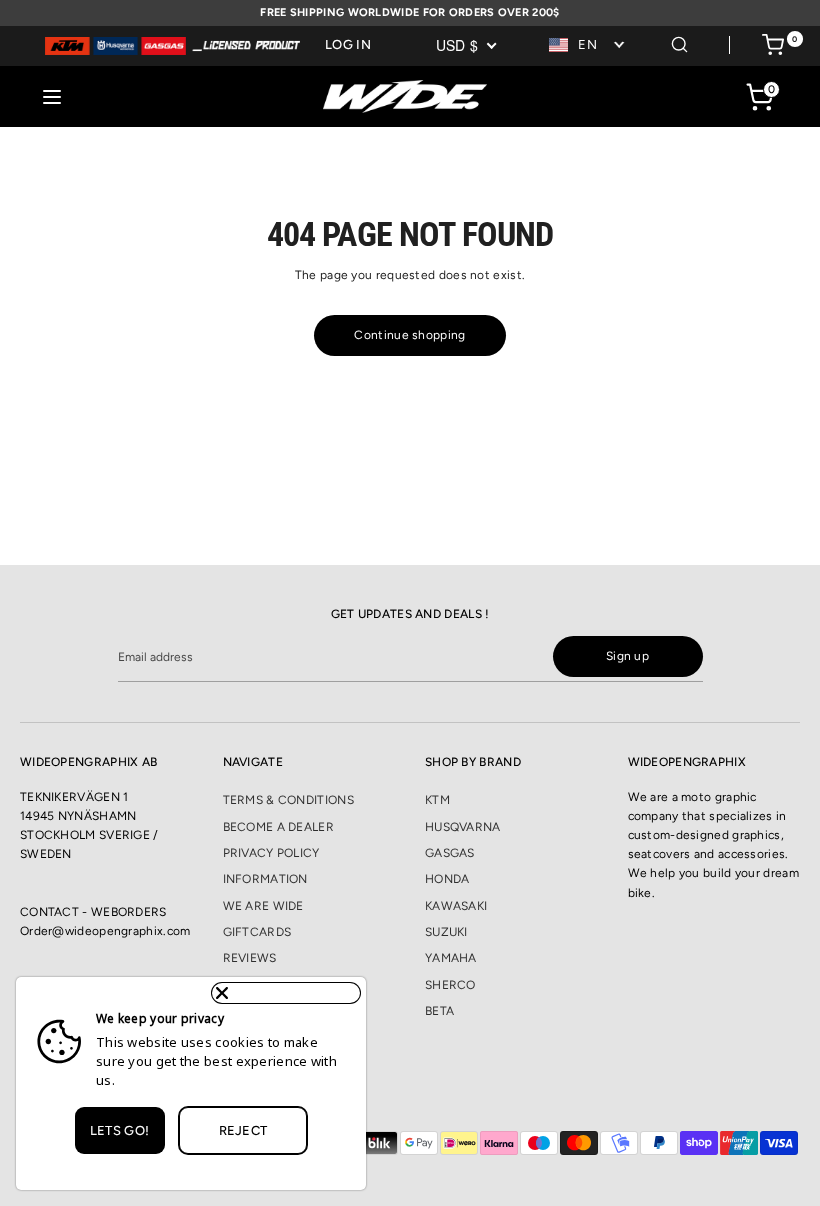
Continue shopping (409, 335)
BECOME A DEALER (279, 827)
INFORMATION (265, 879)
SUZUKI (446, 932)
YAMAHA (451, 958)
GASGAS (450, 853)
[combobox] (588, 45)
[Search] (679, 41)
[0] (773, 48)
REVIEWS (250, 958)
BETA (439, 1011)
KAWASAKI (456, 906)
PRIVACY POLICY (271, 853)
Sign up (627, 656)
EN (587, 44)
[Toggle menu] (52, 96)
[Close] (286, 993)
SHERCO (450, 985)
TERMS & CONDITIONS (288, 800)
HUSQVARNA (463, 827)
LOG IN (348, 44)
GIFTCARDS (257, 932)
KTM (437, 800)
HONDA (447, 879)
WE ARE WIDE (263, 906)
